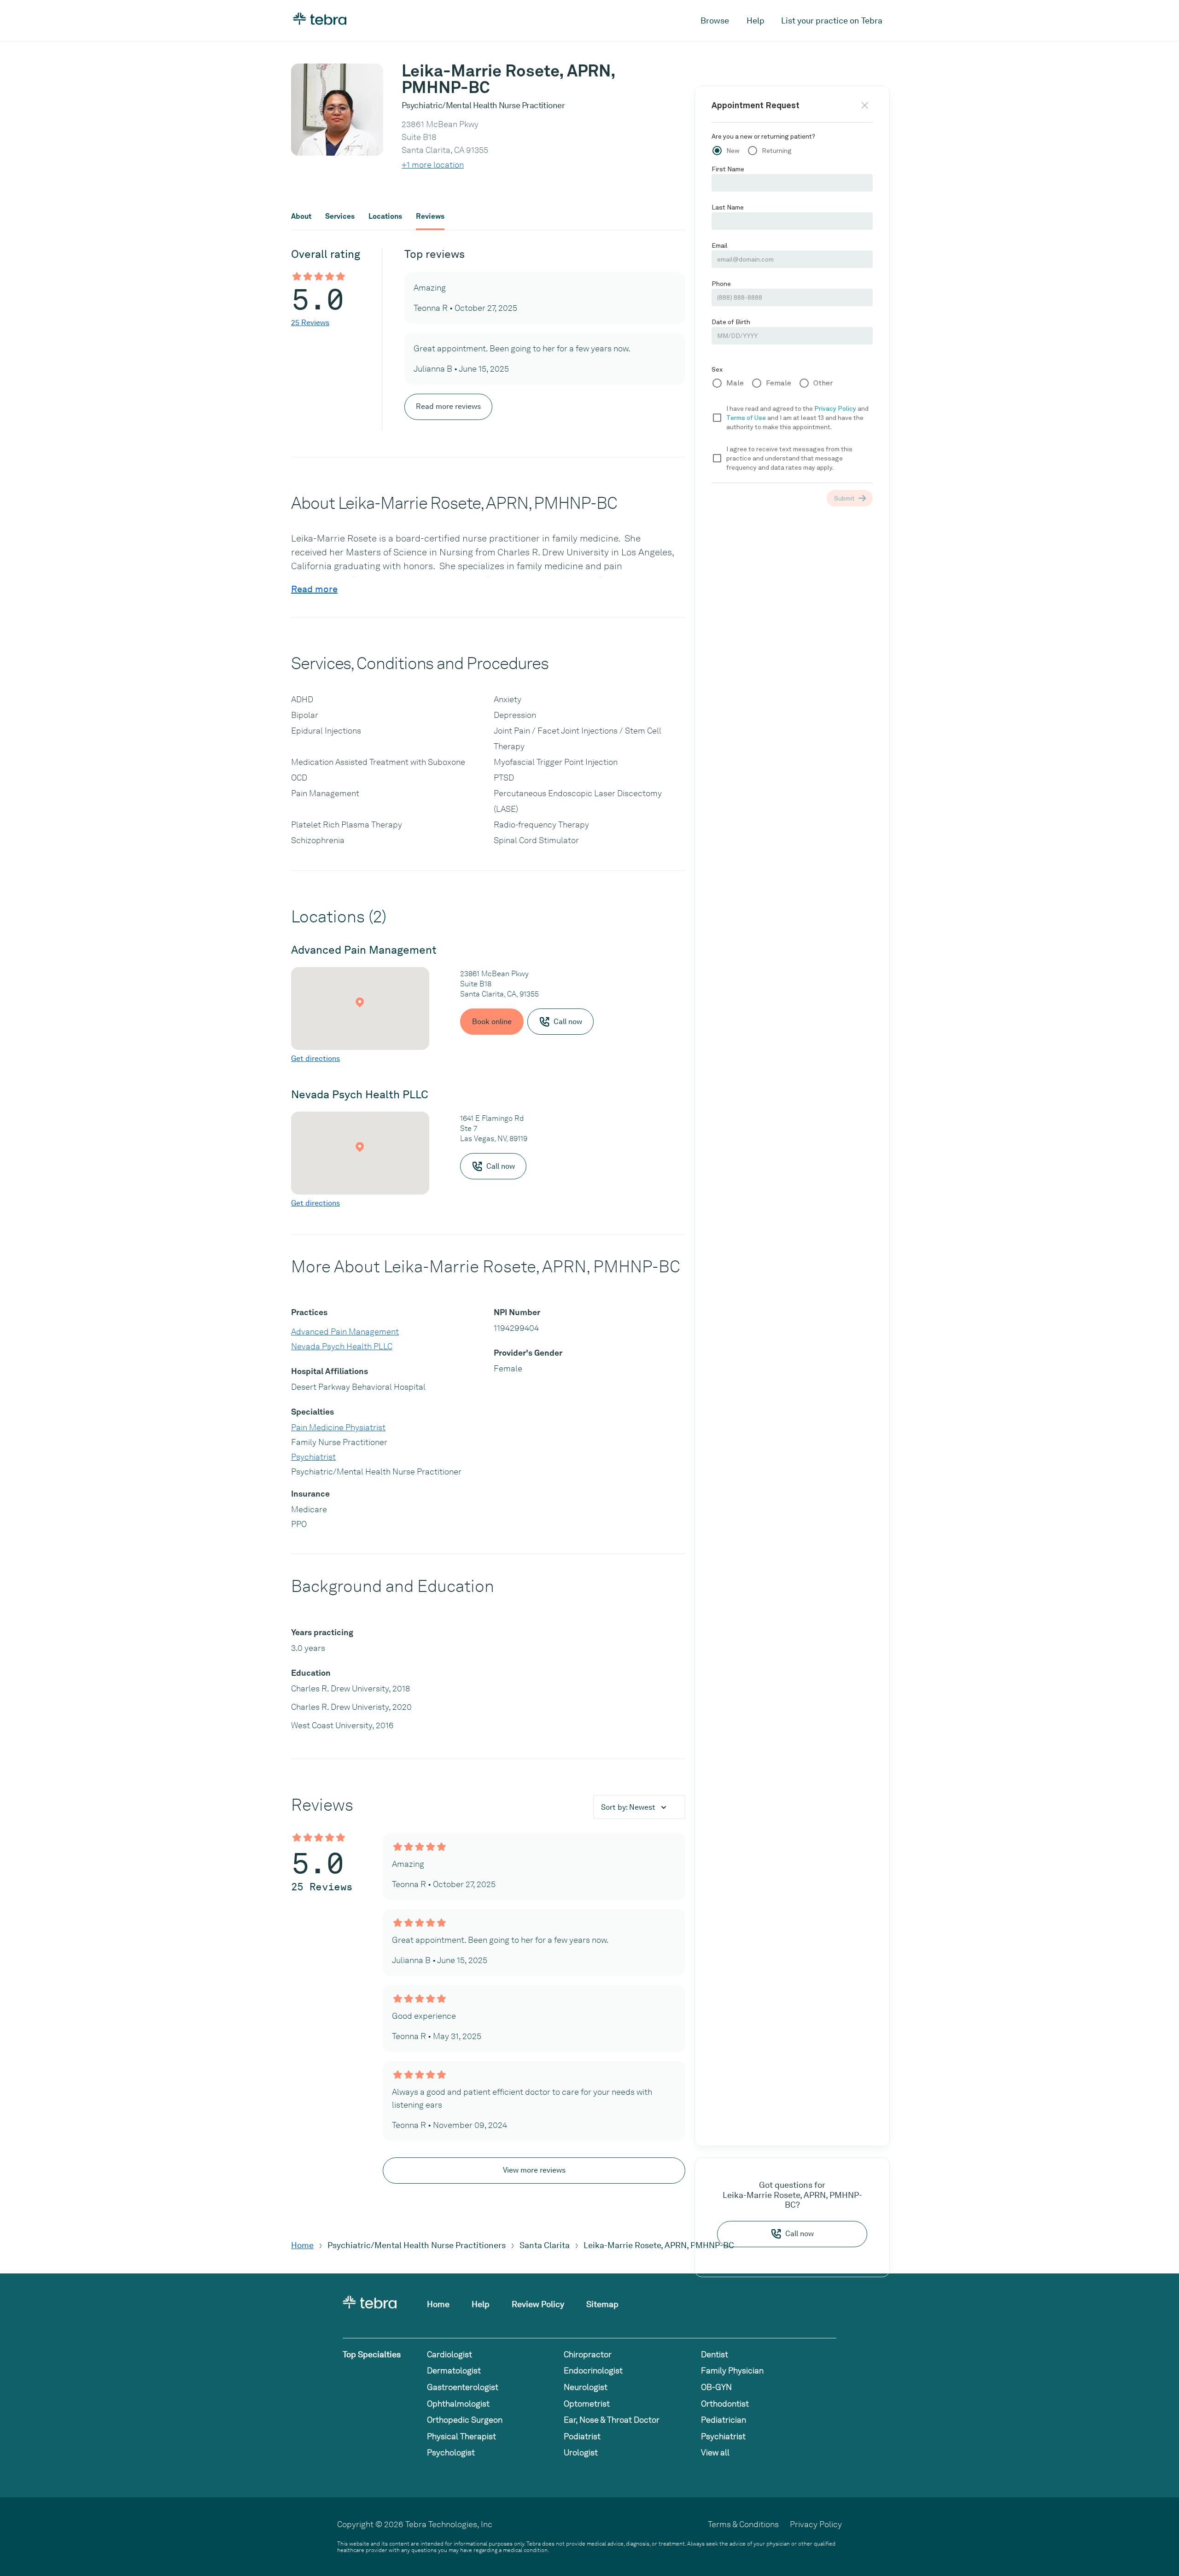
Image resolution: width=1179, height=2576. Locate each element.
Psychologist (451, 2452)
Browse (715, 20)
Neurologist (586, 2387)
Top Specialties (372, 2354)
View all (715, 2452)
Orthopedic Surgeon (465, 2420)
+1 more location (433, 165)
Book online (492, 1022)
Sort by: (628, 1807)
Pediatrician (724, 2420)
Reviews (430, 216)
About (301, 216)
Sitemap (602, 2304)
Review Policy (538, 2304)
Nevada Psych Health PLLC (342, 1346)
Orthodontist (725, 2404)
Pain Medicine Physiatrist (338, 1427)
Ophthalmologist (458, 2404)
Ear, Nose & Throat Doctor (612, 2420)
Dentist (715, 2354)
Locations (385, 216)
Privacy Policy (816, 2524)
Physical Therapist (461, 2436)
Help (756, 20)
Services (340, 216)
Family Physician (732, 2370)
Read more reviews (448, 406)
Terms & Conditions (743, 2524)
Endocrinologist (593, 2370)
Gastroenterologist (463, 2387)
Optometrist (587, 2404)
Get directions (315, 1058)
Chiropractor (588, 2354)
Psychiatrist (313, 1457)
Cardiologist (449, 2354)
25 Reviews (310, 323)
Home (302, 2245)
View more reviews (534, 2170)
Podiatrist (582, 2436)
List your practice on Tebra (832, 20)
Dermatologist (454, 2370)
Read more (314, 589)
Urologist (581, 2452)
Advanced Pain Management (345, 1332)
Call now (800, 2234)
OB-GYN (716, 2387)
